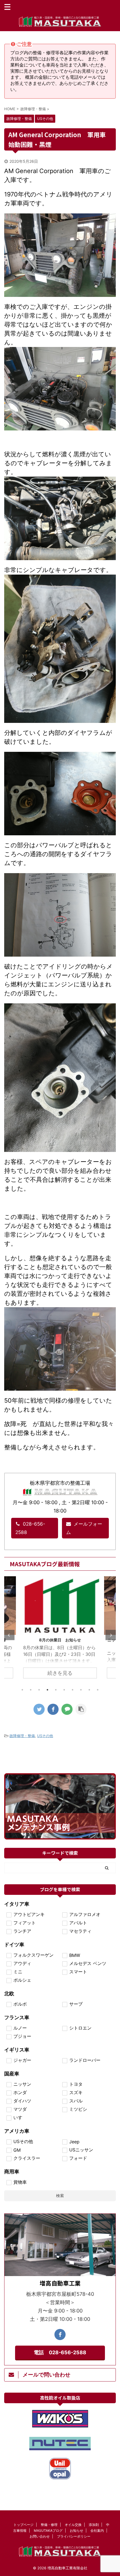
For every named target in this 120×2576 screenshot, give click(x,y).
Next (111, 1635)
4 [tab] (47, 1690)
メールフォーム (84, 1528)
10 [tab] (98, 1690)
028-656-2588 (30, 1528)
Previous (9, 1635)
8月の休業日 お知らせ (60, 1640)
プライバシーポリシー (74, 2536)
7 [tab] (73, 1690)
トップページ (23, 2525)
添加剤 (94, 2525)
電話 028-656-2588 (60, 2352)
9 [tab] (89, 1690)
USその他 (45, 1736)
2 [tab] (31, 1690)
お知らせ (76, 2531)
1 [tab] (22, 1690)
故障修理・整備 (22, 1736)
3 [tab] (39, 1690)
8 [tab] (81, 1690)
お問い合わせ (40, 2536)
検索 (60, 2195)
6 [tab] (64, 1690)
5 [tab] (56, 1690)
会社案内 (97, 2531)
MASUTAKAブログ (48, 2531)
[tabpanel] (60, 1630)
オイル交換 (73, 2525)
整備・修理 (49, 2525)
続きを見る (60, 1673)
